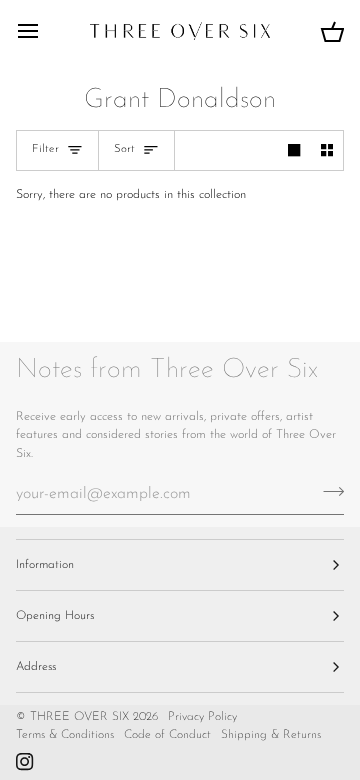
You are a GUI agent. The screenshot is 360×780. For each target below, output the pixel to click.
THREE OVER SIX (79, 717)
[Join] (327, 491)
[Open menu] (46, 31)
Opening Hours (55, 616)
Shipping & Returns (271, 735)
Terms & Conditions (65, 735)
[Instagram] (25, 762)
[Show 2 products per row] (327, 150)
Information (45, 565)
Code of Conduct (167, 735)
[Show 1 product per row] (294, 150)
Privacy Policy (202, 717)
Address (36, 667)
